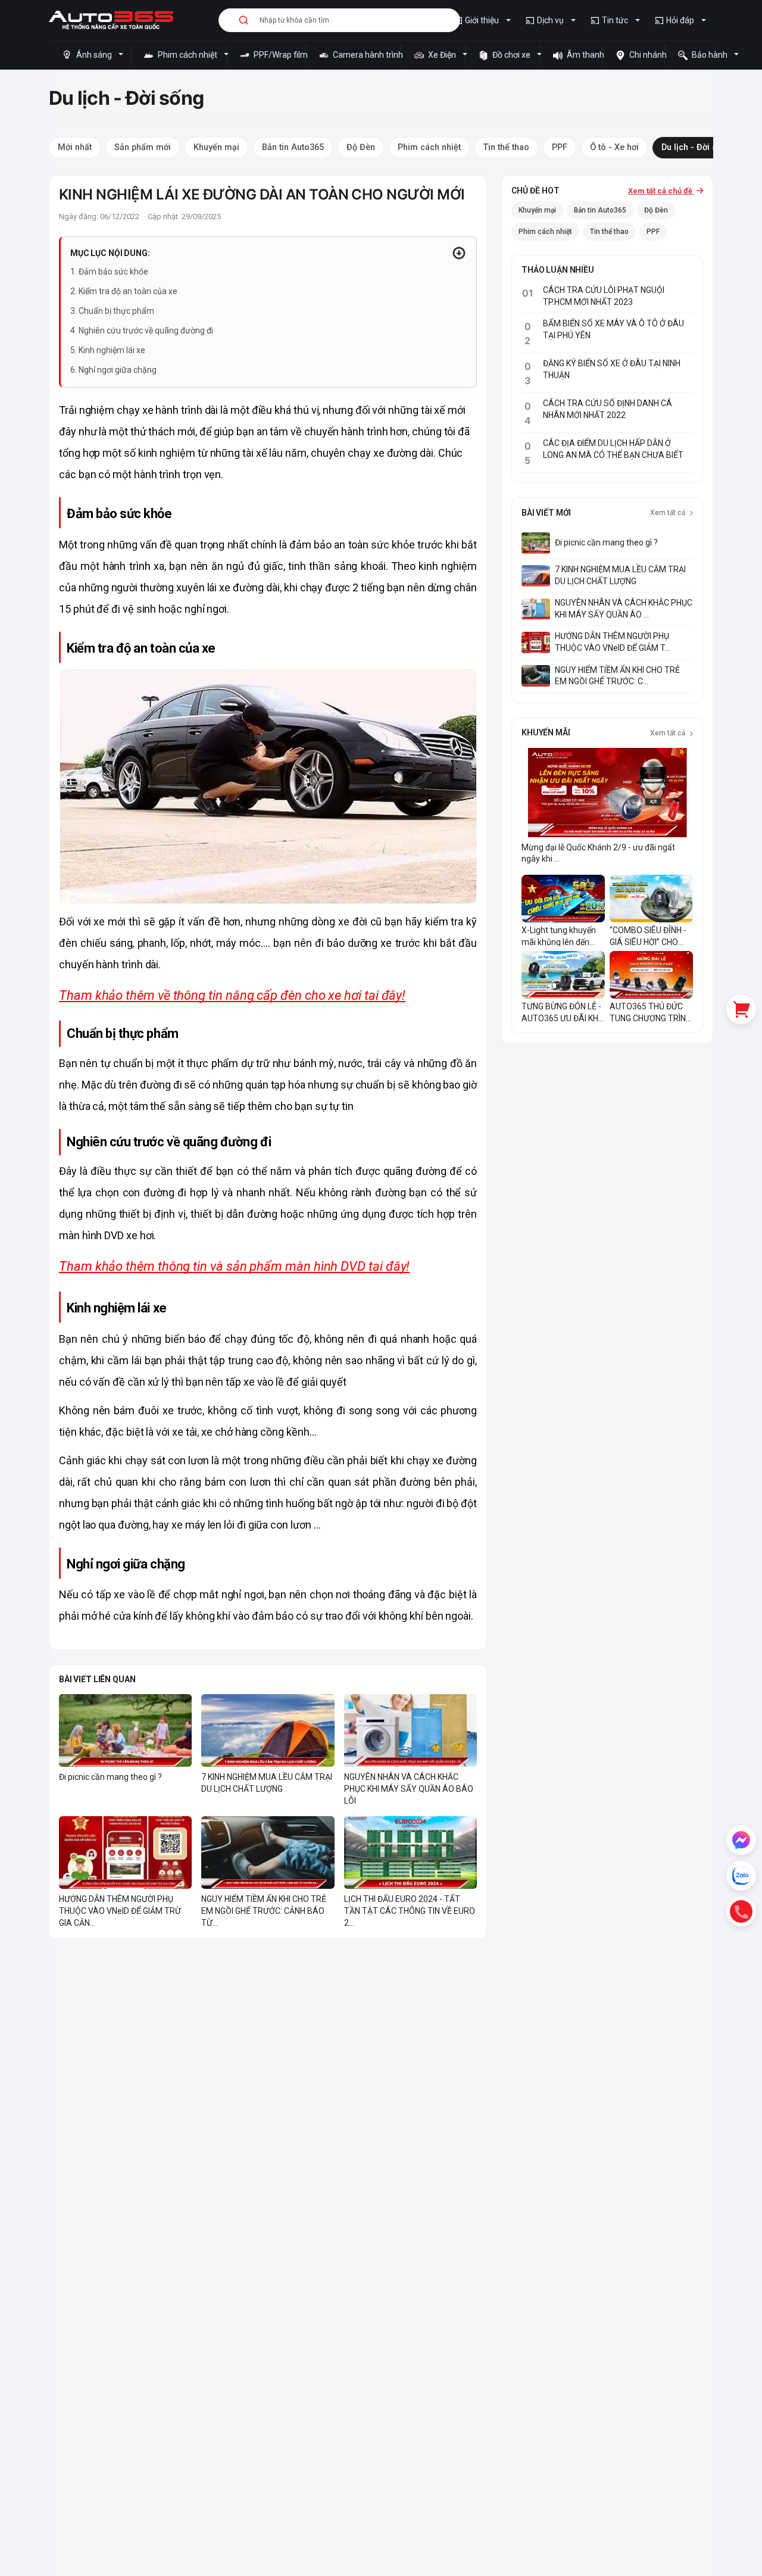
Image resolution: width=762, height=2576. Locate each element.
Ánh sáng (94, 55)
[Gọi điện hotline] (741, 1911)
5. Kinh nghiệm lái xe (108, 350)
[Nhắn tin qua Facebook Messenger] (741, 1840)
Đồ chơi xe (511, 55)
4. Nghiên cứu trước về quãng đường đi (142, 330)
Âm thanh (583, 55)
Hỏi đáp (680, 20)
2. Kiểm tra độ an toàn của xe (124, 291)
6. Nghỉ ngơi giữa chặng (113, 370)
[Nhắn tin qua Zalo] (741, 1876)
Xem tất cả (669, 513)
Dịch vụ (550, 20)
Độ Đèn (656, 210)
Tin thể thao (609, 232)
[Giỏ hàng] (741, 1009)
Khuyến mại (537, 210)
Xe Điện (442, 55)
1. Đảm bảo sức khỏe (109, 272)
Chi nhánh (646, 55)
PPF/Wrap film (279, 55)
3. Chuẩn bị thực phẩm (112, 311)
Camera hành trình (366, 55)
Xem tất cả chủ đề (661, 191)
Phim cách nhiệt (188, 55)
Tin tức (615, 20)
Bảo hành (710, 55)
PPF (653, 232)
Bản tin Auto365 (600, 210)
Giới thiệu (482, 20)
